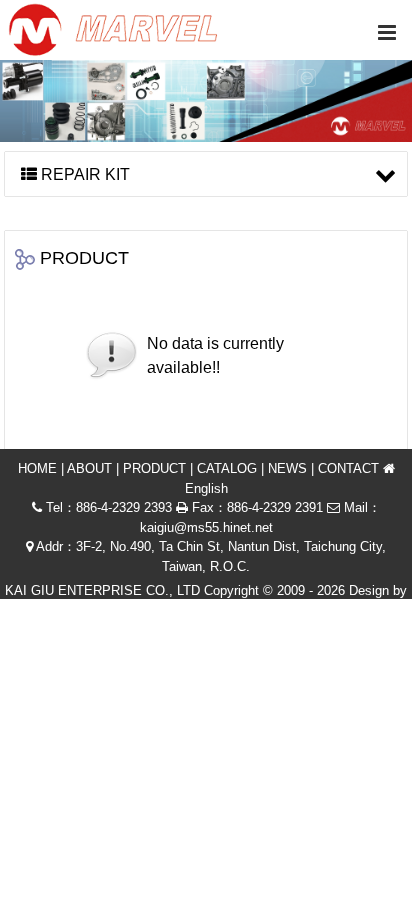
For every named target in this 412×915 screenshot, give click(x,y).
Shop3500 (170, 610)
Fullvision (244, 610)
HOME (37, 468)
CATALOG (227, 468)
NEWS (287, 468)
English (206, 488)
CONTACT (348, 468)
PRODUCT (154, 468)
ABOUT (89, 468)
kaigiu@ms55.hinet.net (206, 527)
